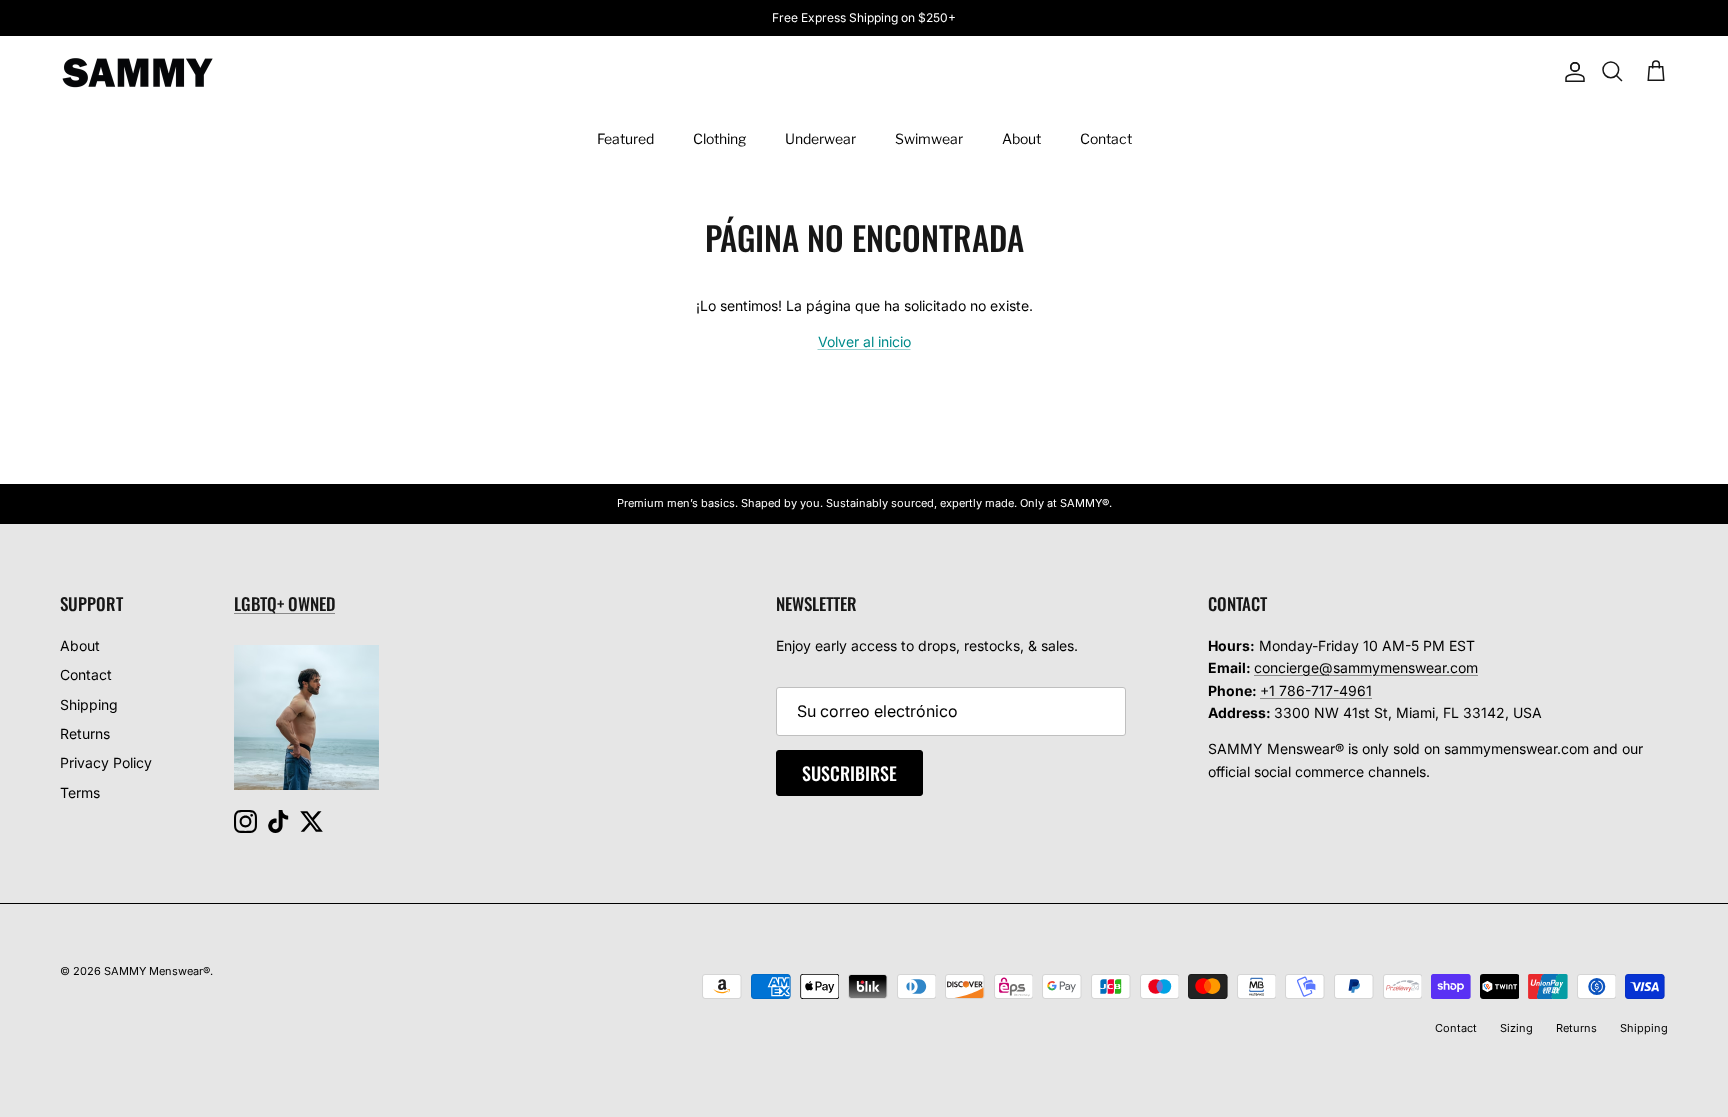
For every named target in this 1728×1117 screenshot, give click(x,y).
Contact (1106, 138)
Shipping (89, 704)
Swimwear (929, 138)
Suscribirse (849, 773)
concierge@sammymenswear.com (1366, 667)
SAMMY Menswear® (157, 971)
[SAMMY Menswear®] (137, 72)
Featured (625, 138)
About (1021, 138)
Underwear (820, 138)
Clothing (719, 138)
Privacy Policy (106, 762)
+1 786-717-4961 (1316, 690)
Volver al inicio (864, 341)
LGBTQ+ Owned (284, 603)
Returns (85, 733)
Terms (80, 792)
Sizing (1516, 1028)
